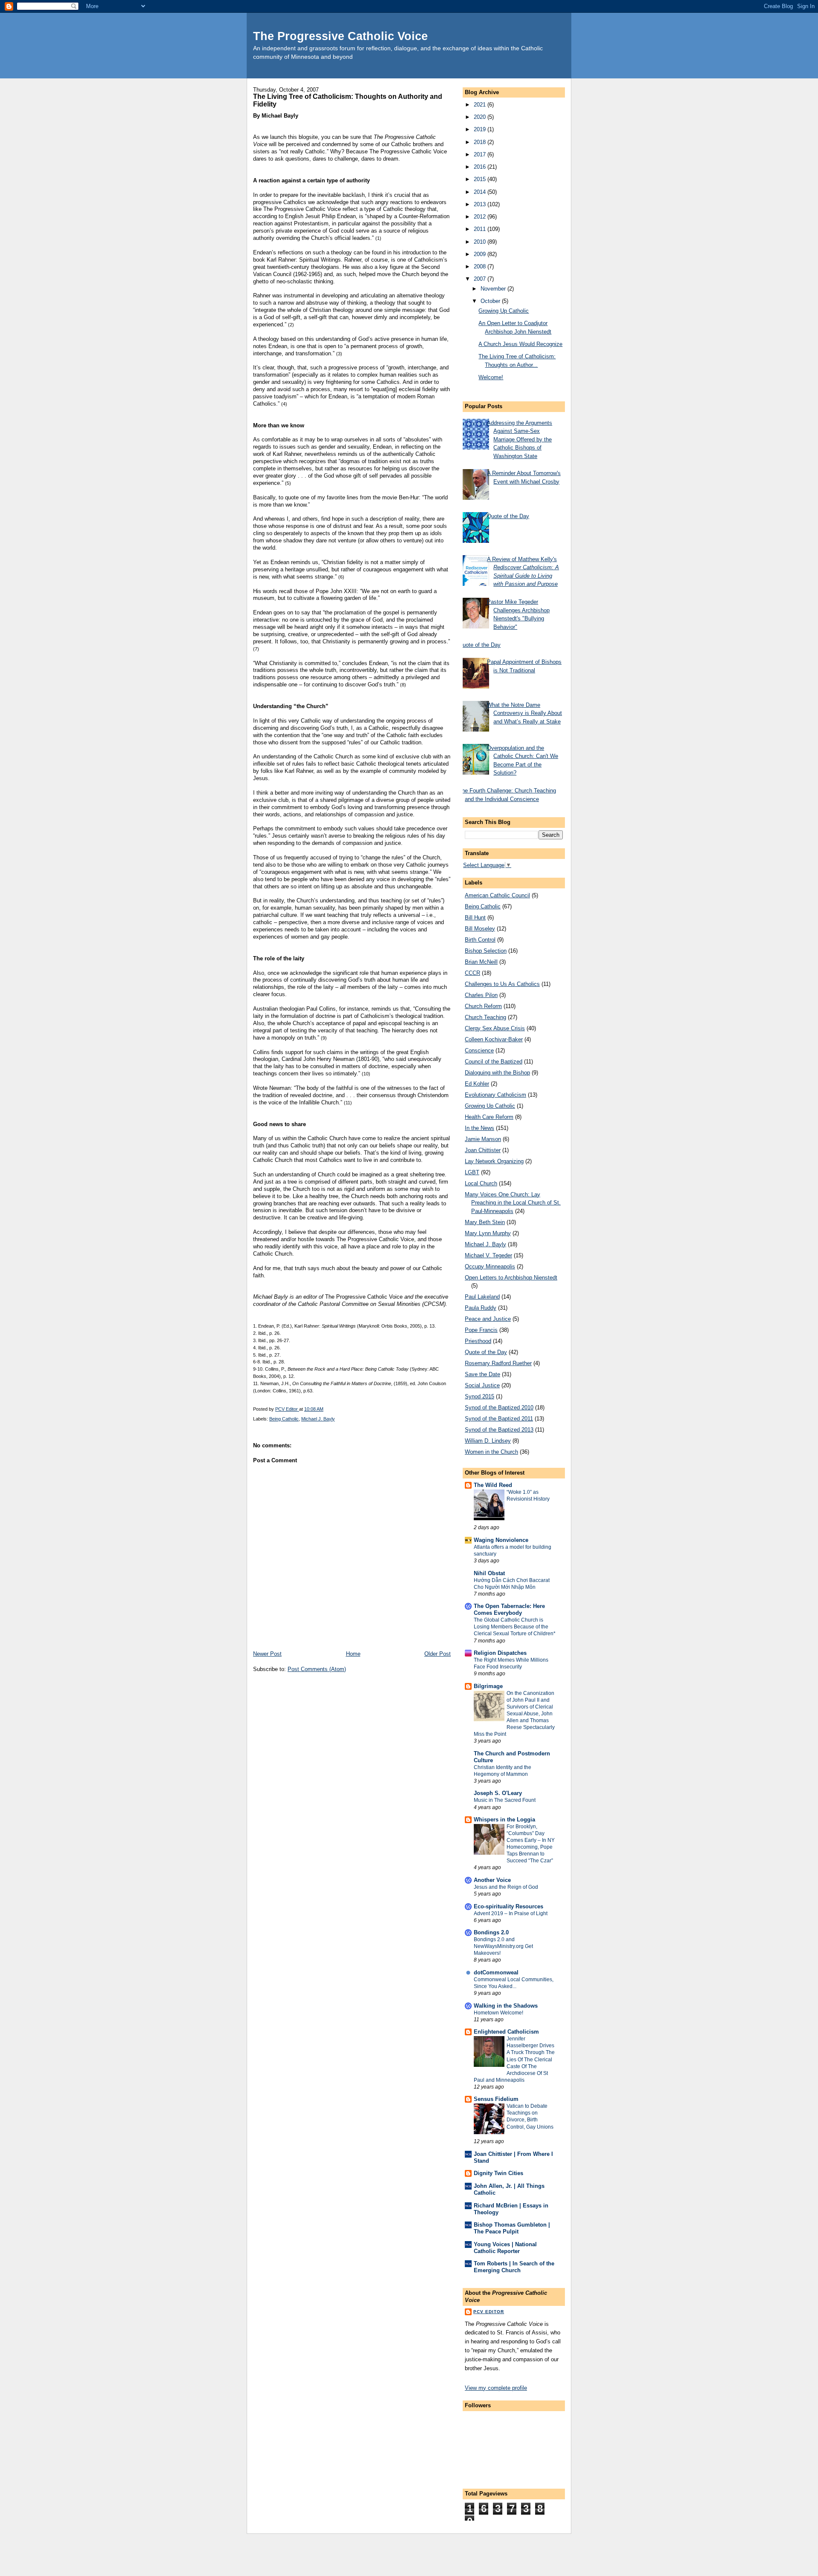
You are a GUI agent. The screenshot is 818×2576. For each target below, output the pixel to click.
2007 (481, 279)
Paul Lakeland (482, 1297)
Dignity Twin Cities (498, 2173)
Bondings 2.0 (491, 1932)
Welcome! (491, 377)
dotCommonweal (496, 1972)
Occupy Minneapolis (490, 1266)
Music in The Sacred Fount (505, 1800)
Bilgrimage (488, 1686)
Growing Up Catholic (504, 311)
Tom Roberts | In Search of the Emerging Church (514, 2267)
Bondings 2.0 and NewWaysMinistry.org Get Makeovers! (503, 1946)
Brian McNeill (481, 962)
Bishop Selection (486, 951)
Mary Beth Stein (485, 1222)
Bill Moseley (480, 929)
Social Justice (482, 1385)
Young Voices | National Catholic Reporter (505, 2248)
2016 (481, 167)
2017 (481, 154)
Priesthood (478, 1341)
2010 (481, 242)
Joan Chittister (483, 1150)
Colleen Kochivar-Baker (494, 1039)
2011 (481, 229)
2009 (481, 254)
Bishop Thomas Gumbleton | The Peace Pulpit (512, 2228)
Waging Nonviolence (501, 1540)
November (494, 289)
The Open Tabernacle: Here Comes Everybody (509, 1609)
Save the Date (482, 1374)
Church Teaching (485, 1017)
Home (353, 1654)
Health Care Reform (489, 1117)
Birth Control (480, 940)
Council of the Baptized (494, 1062)
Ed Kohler (477, 1084)
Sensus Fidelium (496, 2099)
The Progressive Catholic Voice (340, 36)
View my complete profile (496, 2388)
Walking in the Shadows (506, 2006)
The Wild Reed (493, 1485)
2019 (481, 129)
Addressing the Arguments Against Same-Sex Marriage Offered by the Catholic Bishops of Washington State (520, 439)
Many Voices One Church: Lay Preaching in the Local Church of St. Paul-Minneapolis (513, 1203)
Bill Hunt (475, 918)
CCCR (472, 973)
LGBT (472, 1172)
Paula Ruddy (481, 1308)
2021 (481, 105)
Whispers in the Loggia (504, 1820)
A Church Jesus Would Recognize (520, 344)
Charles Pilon (481, 995)
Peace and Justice (488, 1319)
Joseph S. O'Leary (498, 1793)
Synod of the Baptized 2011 (499, 1419)
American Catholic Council (497, 895)
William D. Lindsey (488, 1441)
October (491, 301)
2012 (481, 217)
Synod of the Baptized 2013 (499, 1430)
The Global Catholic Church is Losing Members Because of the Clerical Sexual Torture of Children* (515, 1627)
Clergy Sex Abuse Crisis (495, 1028)
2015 (481, 179)
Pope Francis (481, 1330)
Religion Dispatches (500, 1653)
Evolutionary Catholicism (495, 1095)
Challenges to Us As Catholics (502, 984)
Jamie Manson (483, 1139)
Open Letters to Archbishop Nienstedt (511, 1278)
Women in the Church (491, 1452)
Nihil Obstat (489, 1573)
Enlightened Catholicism (506, 2032)
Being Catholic (284, 1419)
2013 (481, 204)
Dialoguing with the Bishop (497, 1073)
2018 (481, 142)
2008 (481, 267)
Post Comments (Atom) (317, 1669)
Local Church (481, 1183)
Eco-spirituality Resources (508, 1906)
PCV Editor (489, 2312)
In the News (480, 1128)
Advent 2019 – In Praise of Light (511, 1913)
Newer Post (267, 1654)
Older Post (438, 1654)
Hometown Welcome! (498, 2013)
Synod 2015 (480, 1396)
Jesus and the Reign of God (506, 1887)
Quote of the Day (508, 516)
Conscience (479, 1050)
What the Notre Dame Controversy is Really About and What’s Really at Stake (524, 713)
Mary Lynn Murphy (488, 1233)
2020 (481, 117)
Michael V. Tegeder (488, 1255)
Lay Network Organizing (494, 1161)
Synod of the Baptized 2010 (499, 1408)
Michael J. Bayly (318, 1419)
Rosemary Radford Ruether (498, 1363)
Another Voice (492, 1880)
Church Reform (483, 1006)
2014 (481, 192)
